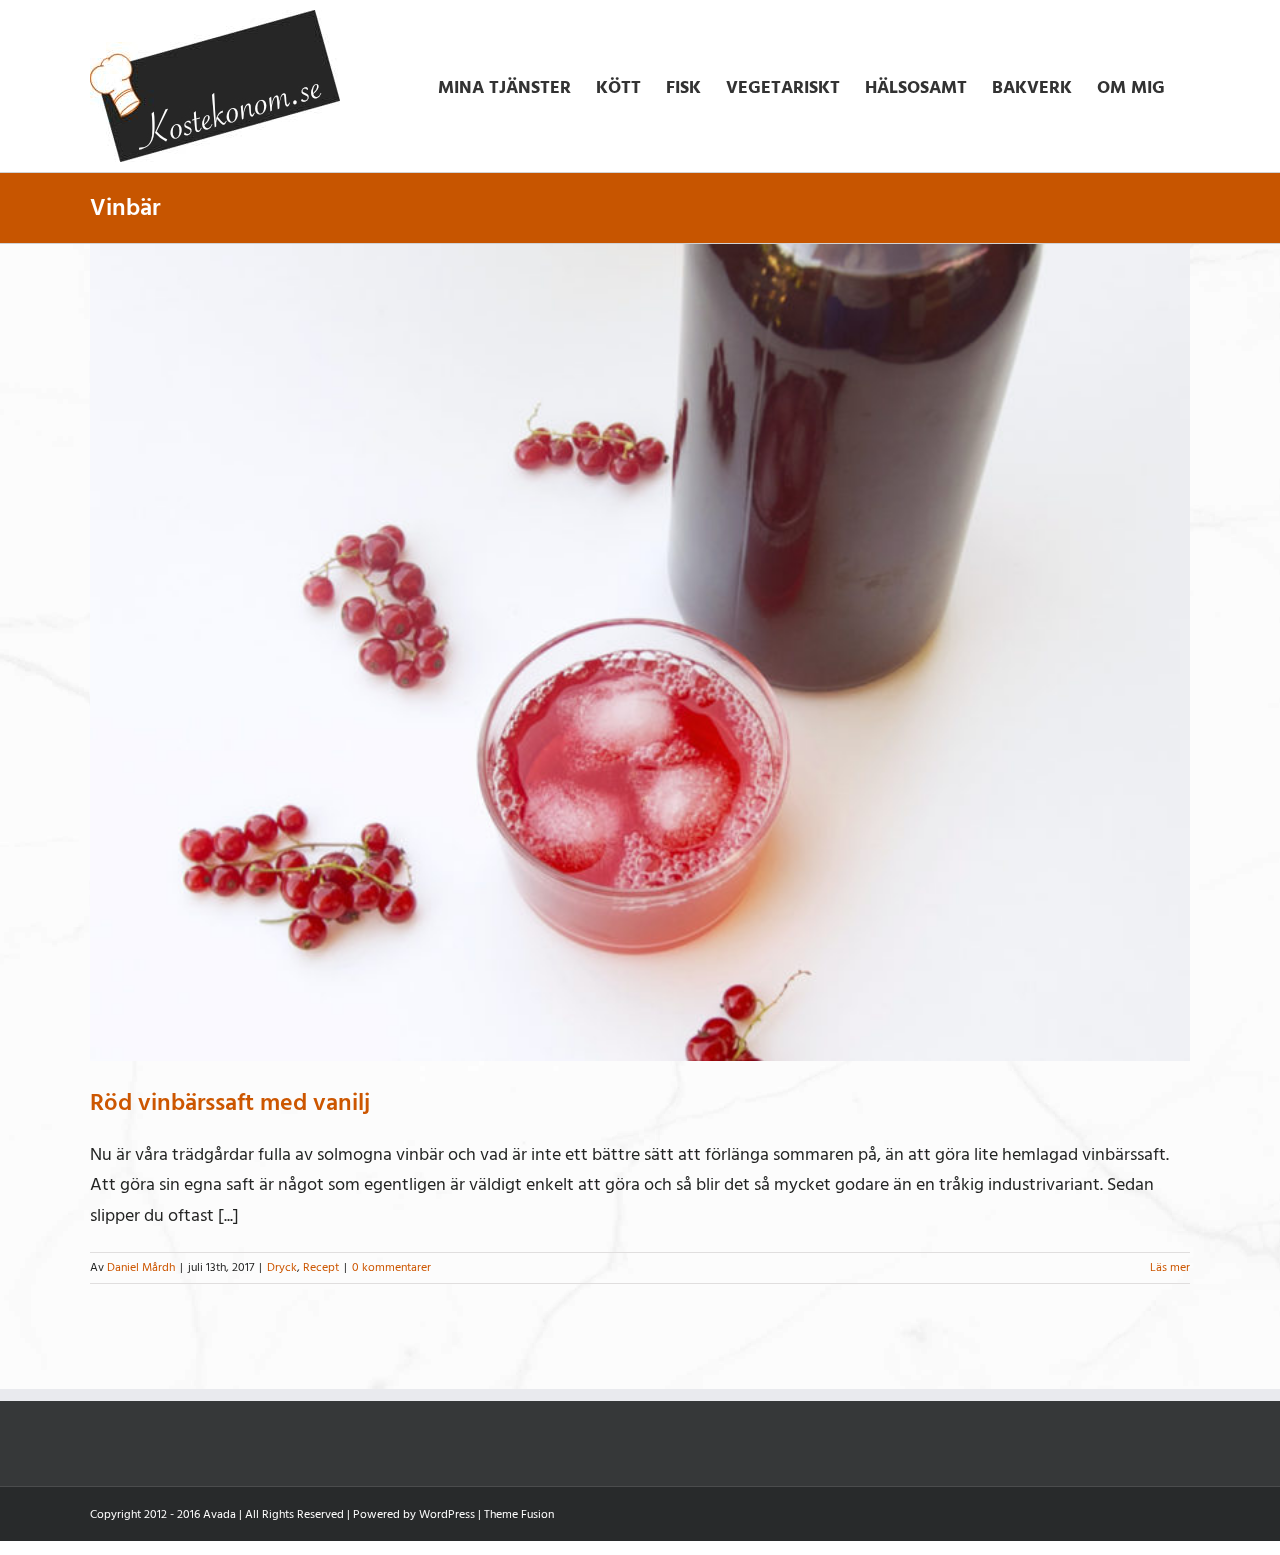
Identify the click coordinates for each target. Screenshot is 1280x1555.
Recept (321, 1267)
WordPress (447, 1514)
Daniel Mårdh (141, 1267)
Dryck (282, 1267)
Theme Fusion (519, 1514)
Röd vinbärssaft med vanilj (230, 1102)
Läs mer (1170, 1267)
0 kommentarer (391, 1267)
